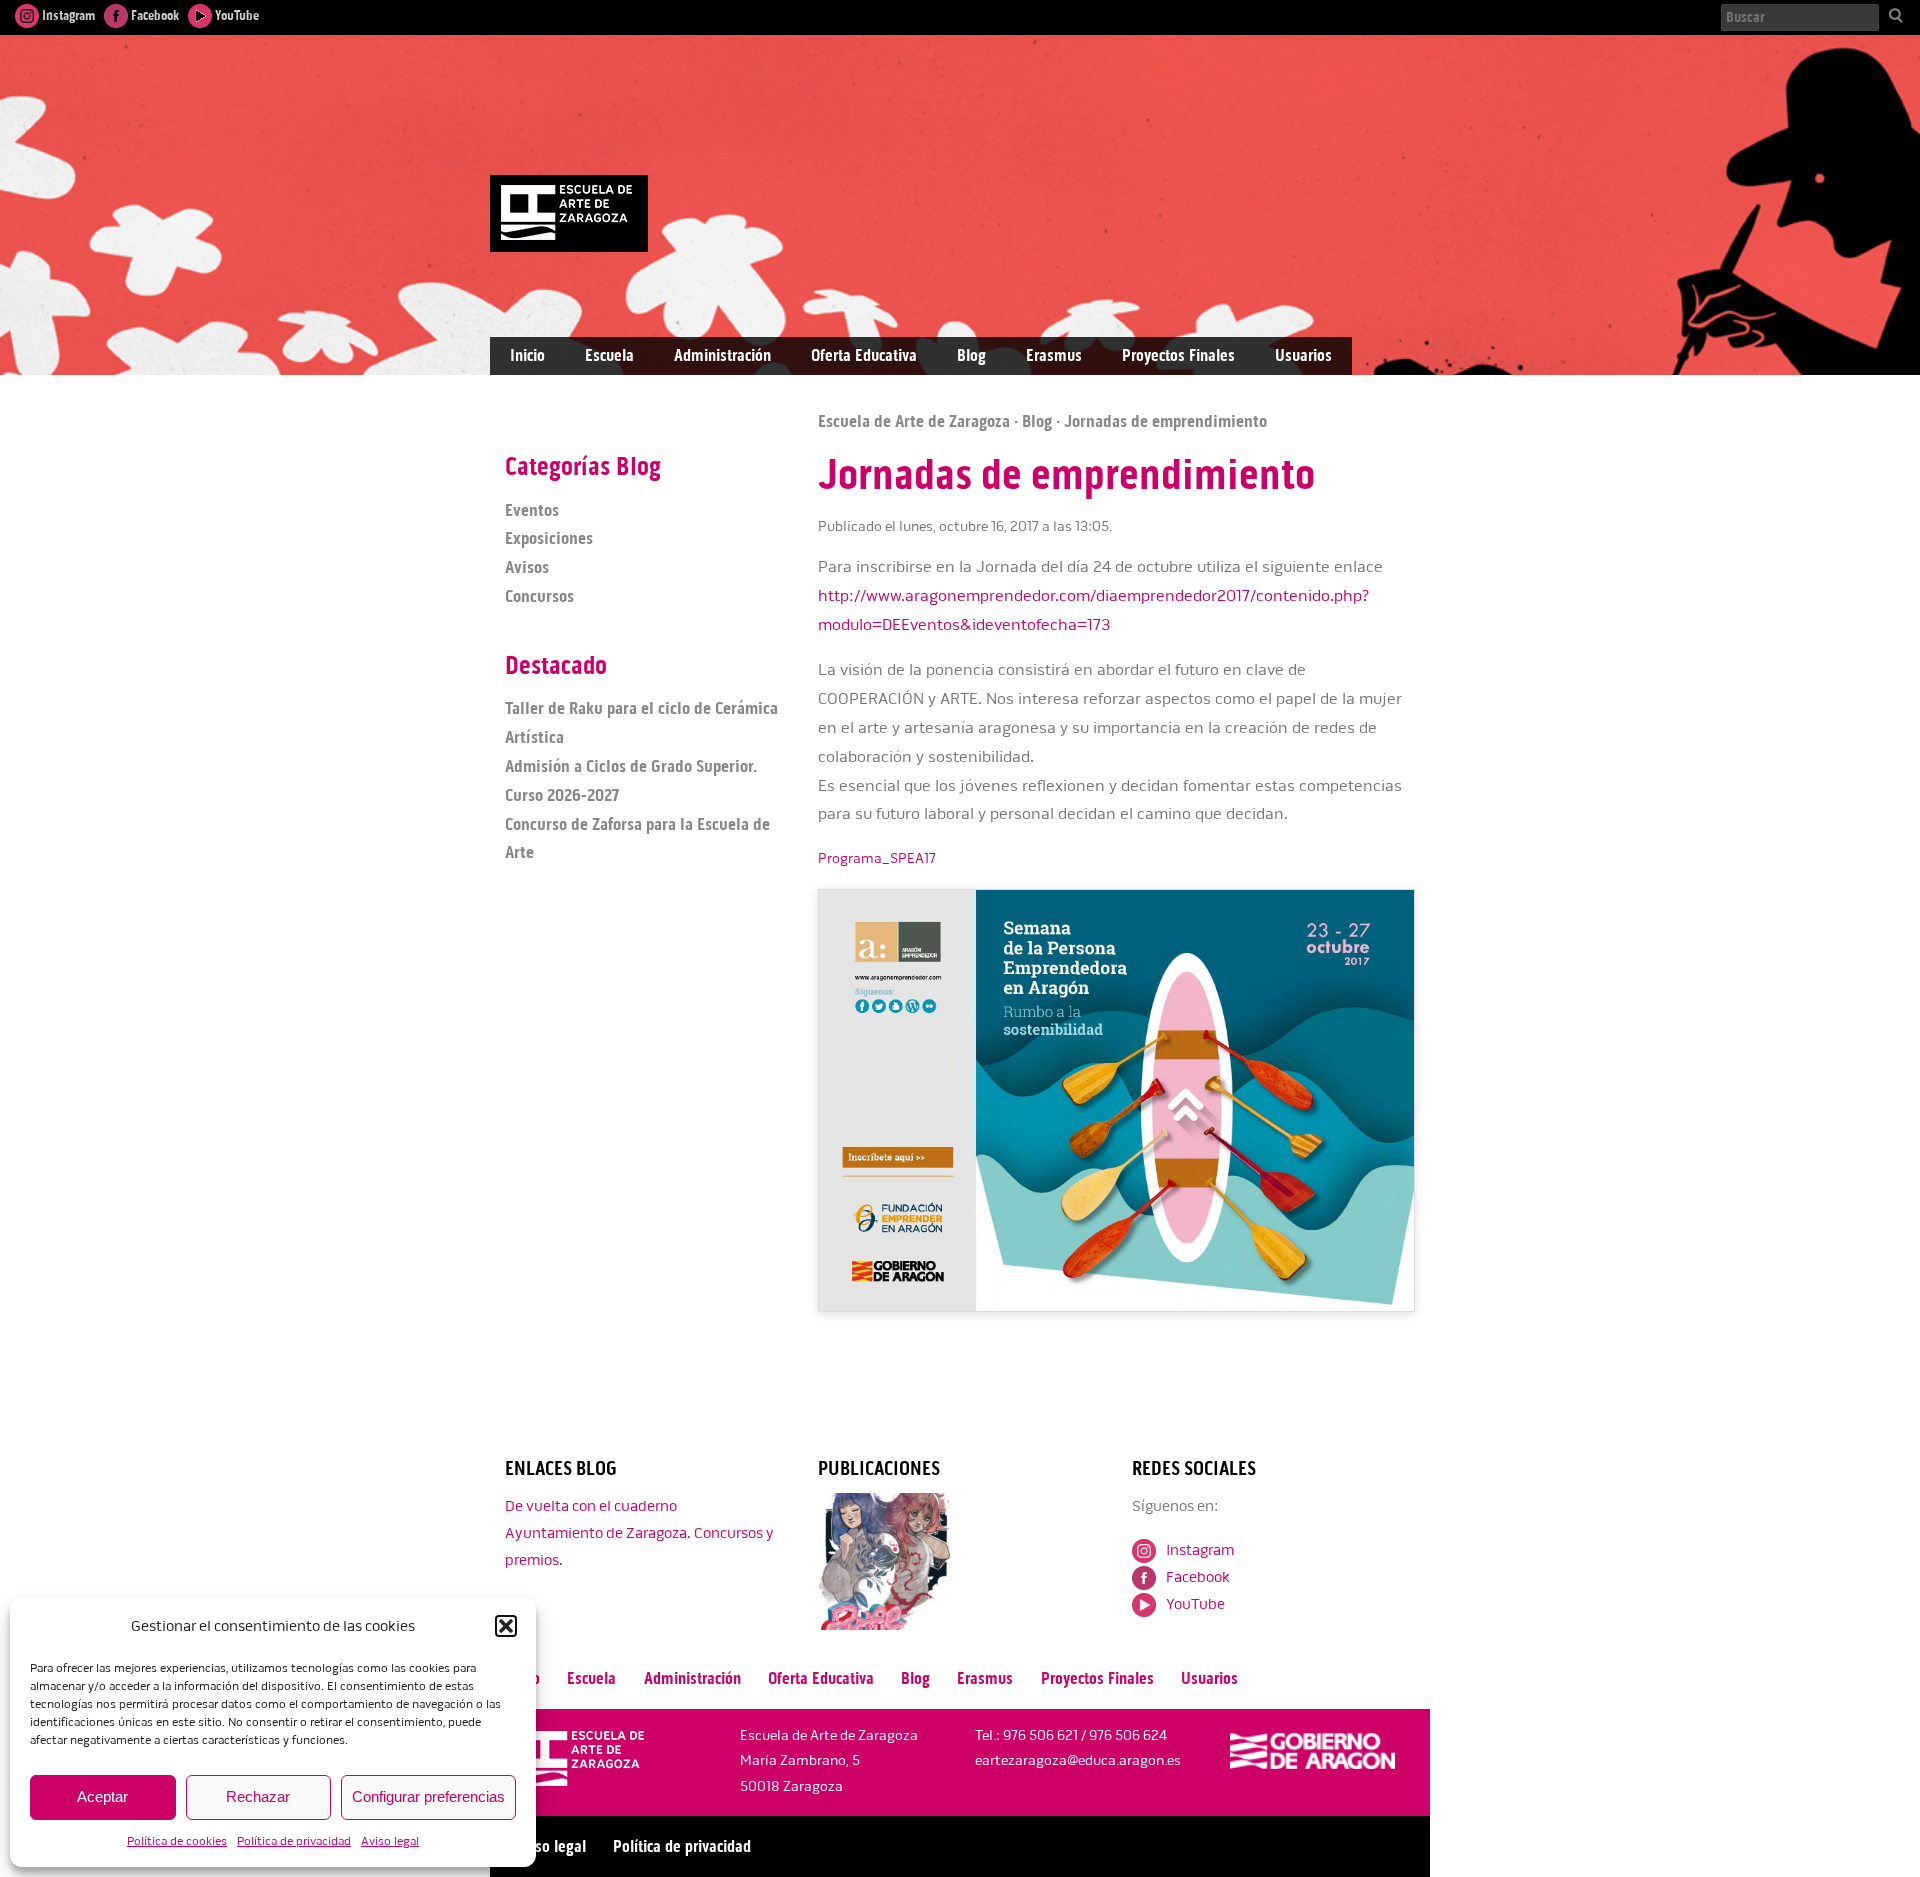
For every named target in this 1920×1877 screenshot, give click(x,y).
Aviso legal (390, 1841)
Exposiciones (549, 538)
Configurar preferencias (428, 1796)
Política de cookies (177, 1841)
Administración (722, 355)
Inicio (527, 355)
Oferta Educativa (864, 355)
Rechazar (258, 1796)
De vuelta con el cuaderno (591, 1506)
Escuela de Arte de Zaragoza (914, 421)
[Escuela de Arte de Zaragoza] (578, 1762)
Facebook (153, 15)
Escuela (609, 355)
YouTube (235, 15)
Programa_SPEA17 (877, 858)
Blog (971, 355)
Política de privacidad (294, 1841)
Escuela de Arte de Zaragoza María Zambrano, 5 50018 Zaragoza (829, 1760)
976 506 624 (1128, 1735)
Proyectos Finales (1178, 355)
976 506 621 (1040, 1735)
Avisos (527, 567)
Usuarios (1303, 355)
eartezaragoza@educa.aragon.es (1078, 1760)
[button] (506, 1626)
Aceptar (102, 1796)
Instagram (67, 15)
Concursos (539, 596)
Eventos (532, 510)
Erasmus (1054, 355)
